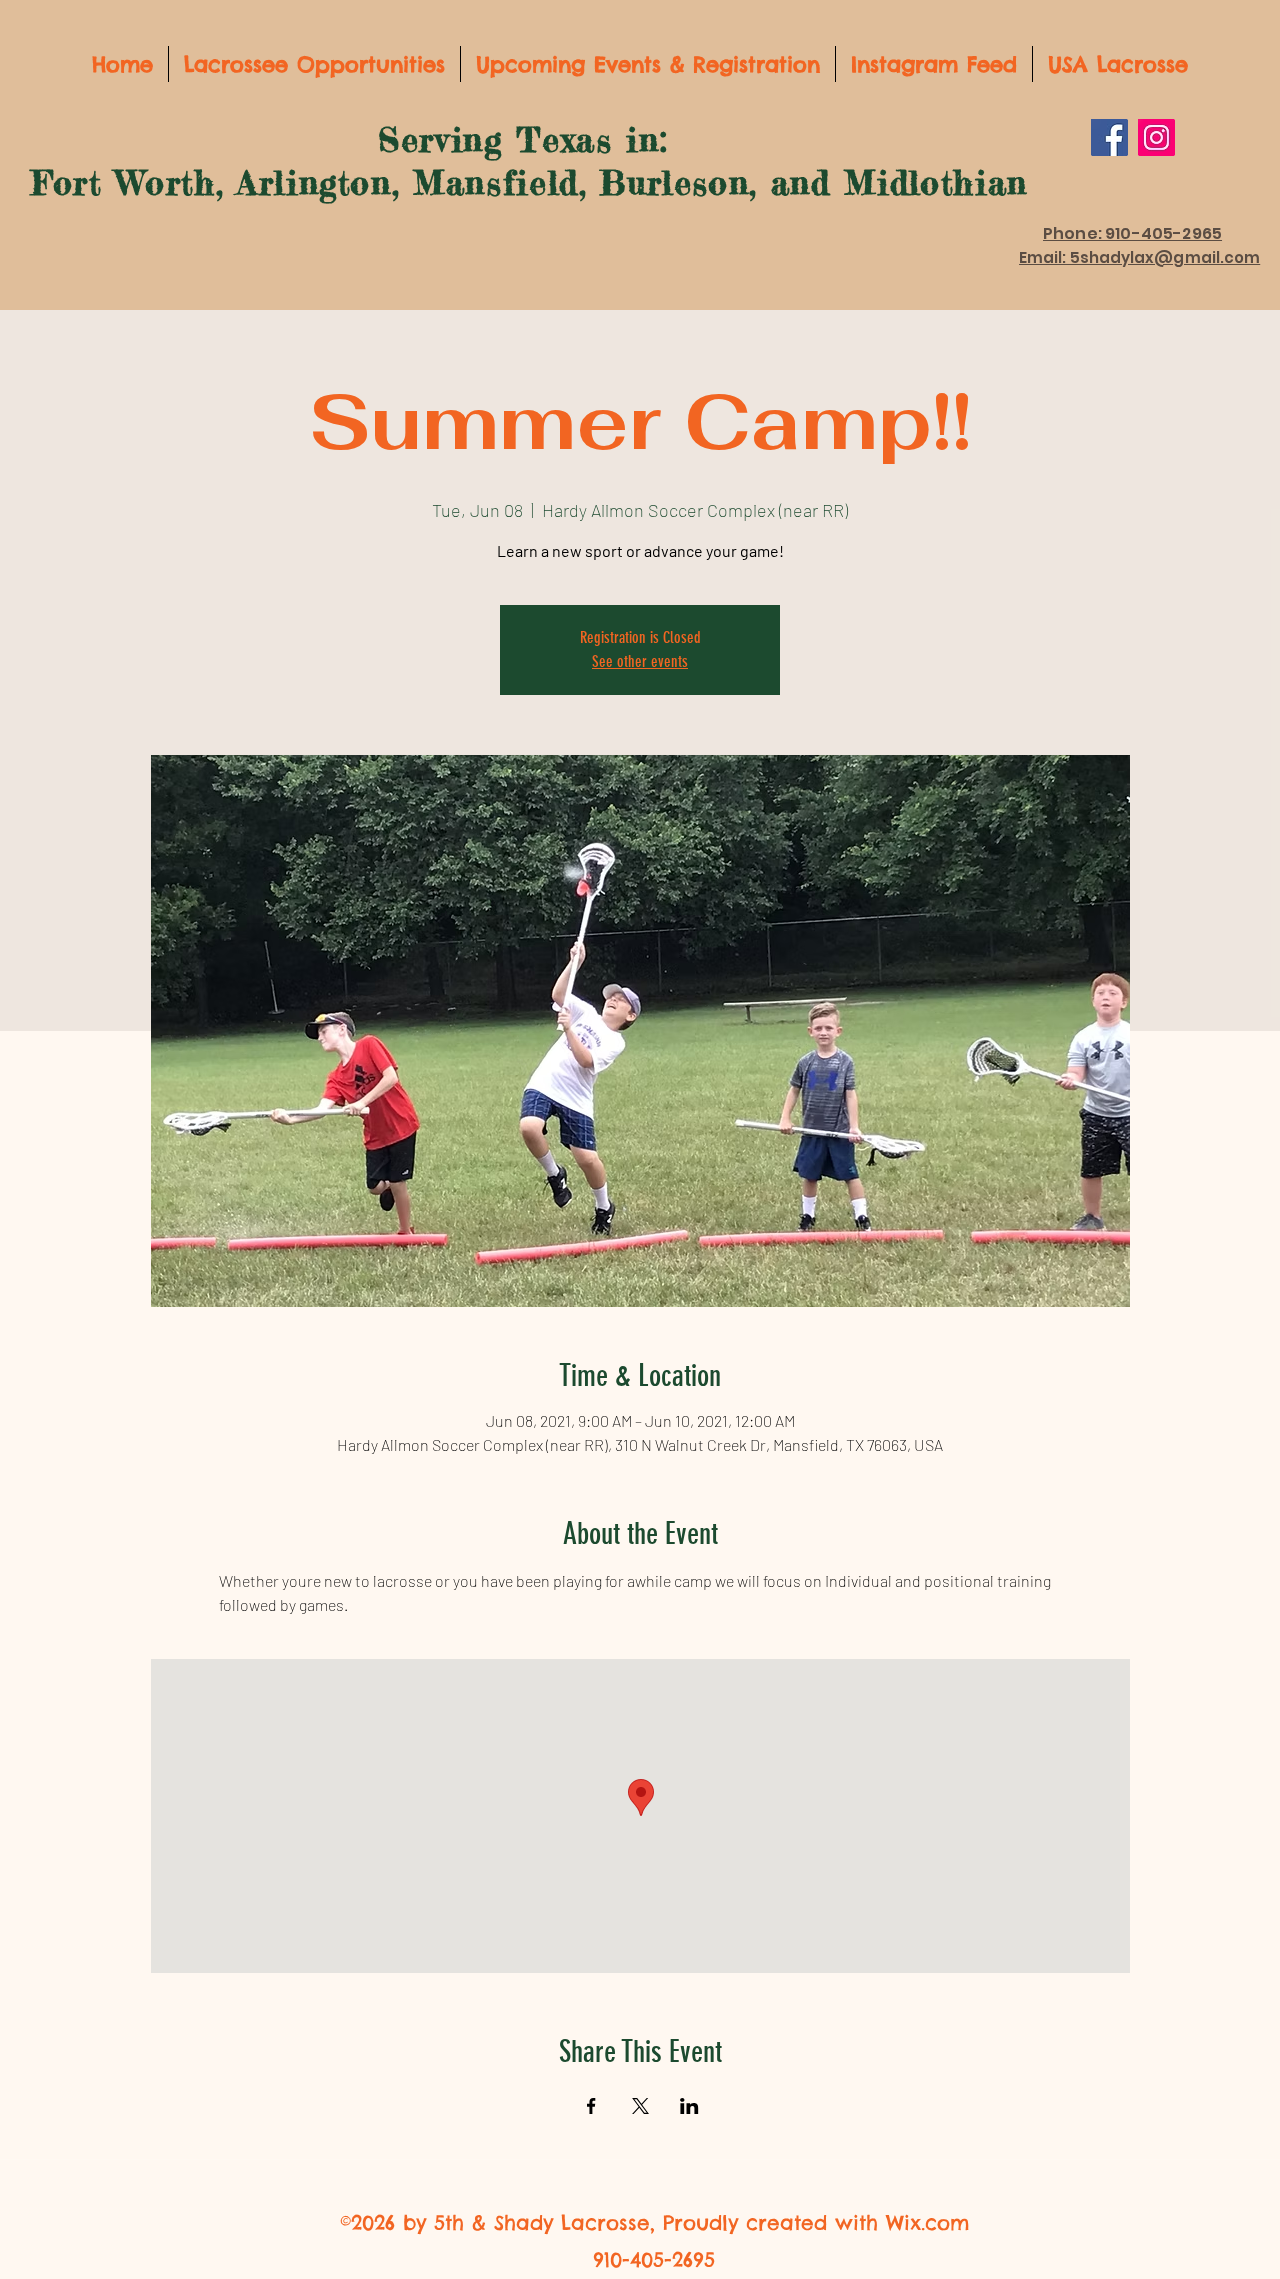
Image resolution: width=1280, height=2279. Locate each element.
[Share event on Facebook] (591, 2106)
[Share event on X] (640, 2106)
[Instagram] (1156, 137)
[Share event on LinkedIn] (689, 2106)
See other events (640, 661)
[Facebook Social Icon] (1109, 137)
